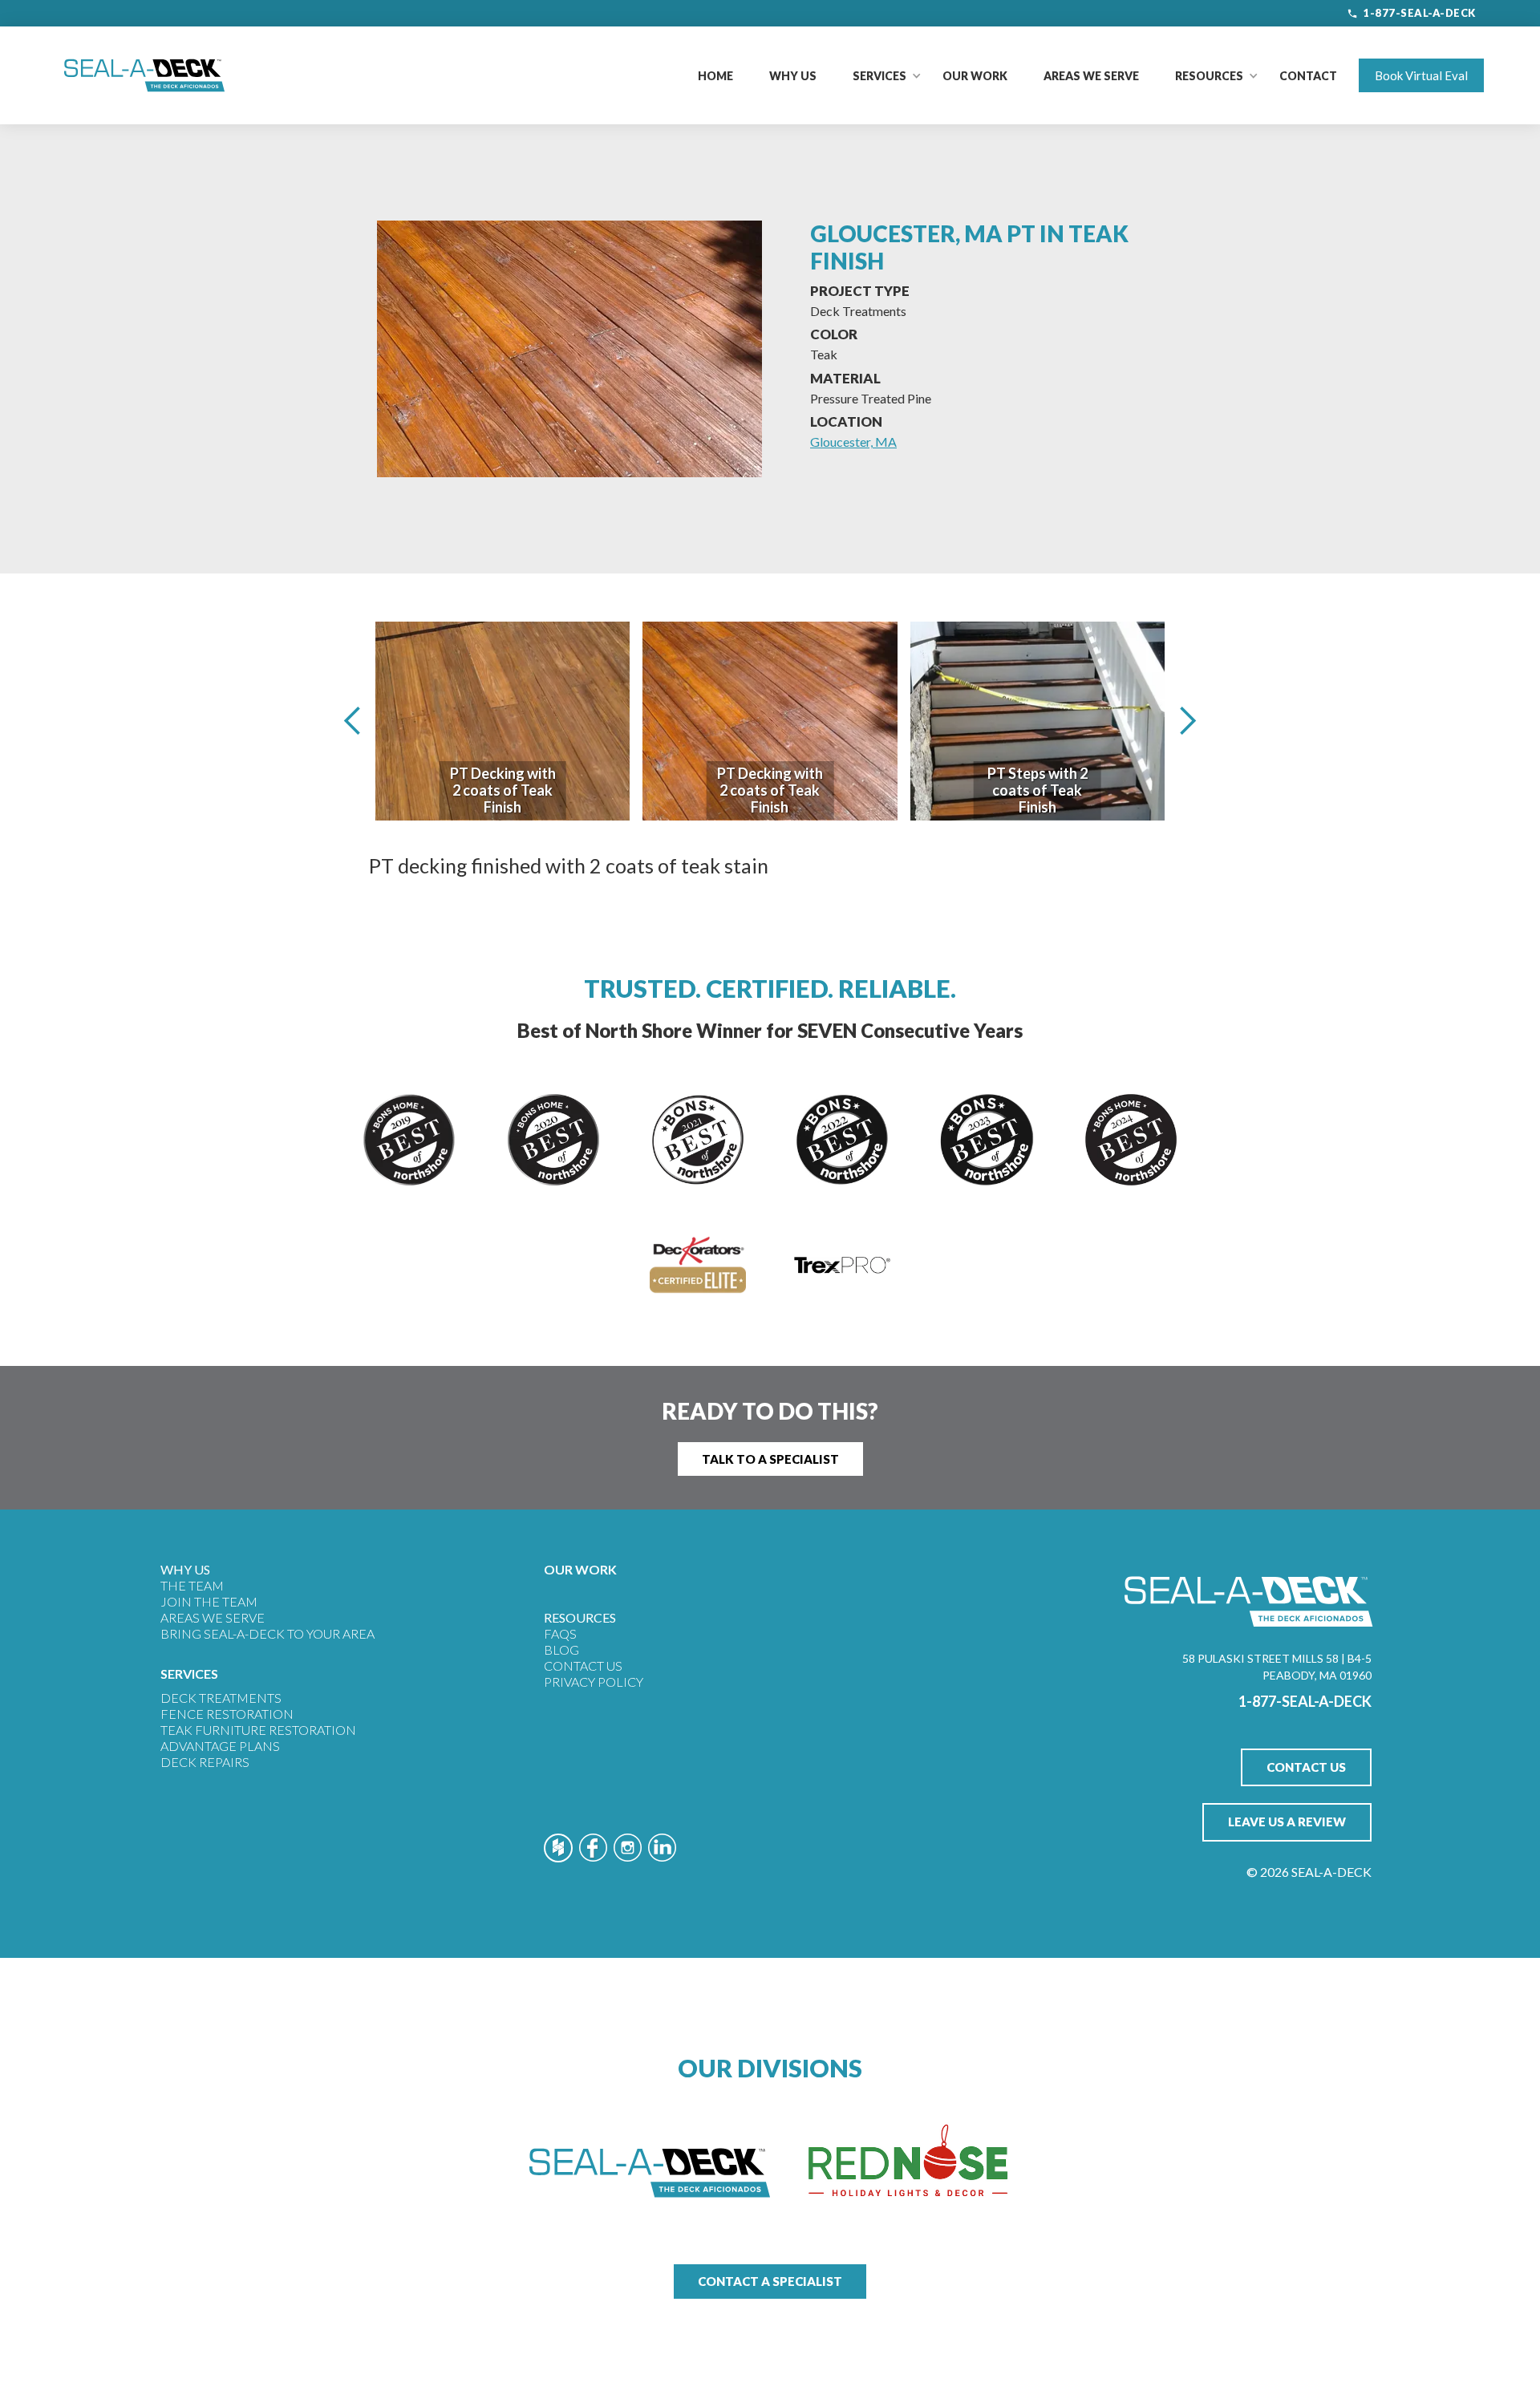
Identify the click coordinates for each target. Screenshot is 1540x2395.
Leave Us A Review (1287, 1822)
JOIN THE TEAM (209, 1601)
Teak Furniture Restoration (258, 1730)
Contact (1308, 76)
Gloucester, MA (853, 442)
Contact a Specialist (770, 2281)
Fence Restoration (227, 1714)
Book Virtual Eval (1421, 75)
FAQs (560, 1633)
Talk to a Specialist (770, 1459)
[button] (879, 76)
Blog (561, 1649)
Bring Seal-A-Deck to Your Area (267, 1633)
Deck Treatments (221, 1698)
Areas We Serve (1091, 76)
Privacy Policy (594, 1682)
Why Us (793, 76)
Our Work (975, 76)
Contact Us (583, 1666)
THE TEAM (192, 1585)
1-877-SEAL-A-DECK (1419, 13)
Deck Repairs (205, 1762)
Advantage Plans (220, 1746)
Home (715, 76)
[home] (144, 75)
